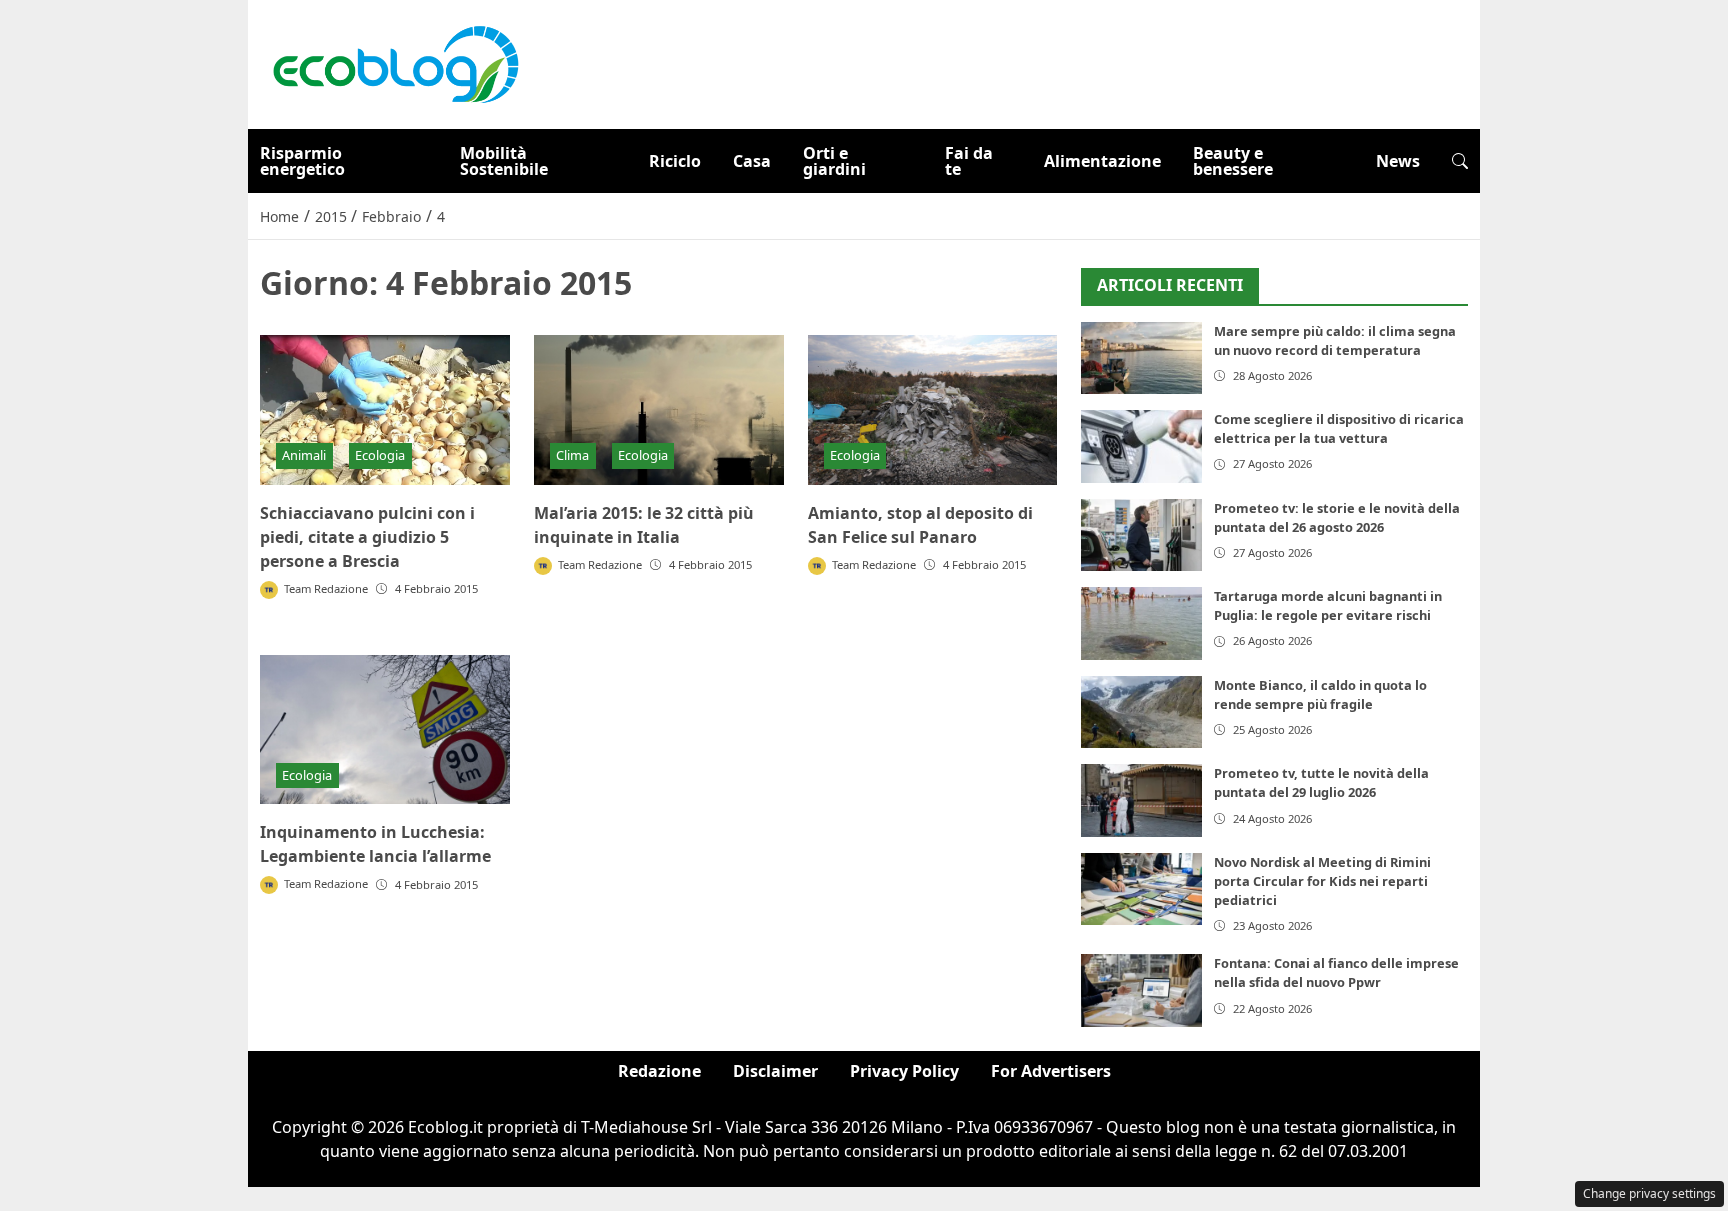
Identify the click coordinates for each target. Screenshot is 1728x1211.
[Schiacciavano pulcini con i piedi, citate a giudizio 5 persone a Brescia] (385, 410)
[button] (1460, 161)
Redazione (659, 1071)
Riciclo (675, 161)
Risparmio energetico (302, 161)
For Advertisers (1051, 1071)
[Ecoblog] (395, 63)
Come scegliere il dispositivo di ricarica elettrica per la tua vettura (1339, 428)
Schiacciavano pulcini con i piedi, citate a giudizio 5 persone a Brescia (367, 537)
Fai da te (969, 161)
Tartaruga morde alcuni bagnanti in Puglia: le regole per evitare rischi (1328, 605)
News (1398, 161)
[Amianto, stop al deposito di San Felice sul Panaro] (933, 410)
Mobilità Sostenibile (504, 161)
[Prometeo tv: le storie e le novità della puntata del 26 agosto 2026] (1141, 535)
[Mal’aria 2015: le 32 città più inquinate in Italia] (659, 410)
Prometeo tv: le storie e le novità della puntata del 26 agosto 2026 (1337, 517)
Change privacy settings (1649, 1193)
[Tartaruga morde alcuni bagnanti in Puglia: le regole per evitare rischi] (1141, 623)
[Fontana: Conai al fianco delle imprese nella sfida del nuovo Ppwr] (1141, 990)
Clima (572, 455)
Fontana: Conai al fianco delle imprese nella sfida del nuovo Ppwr (1336, 972)
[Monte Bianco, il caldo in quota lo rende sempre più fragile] (1141, 712)
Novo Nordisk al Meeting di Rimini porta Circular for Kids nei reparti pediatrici (1322, 881)
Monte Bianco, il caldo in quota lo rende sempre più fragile (1320, 694)
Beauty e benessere (1233, 161)
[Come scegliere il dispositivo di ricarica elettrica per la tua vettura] (1141, 446)
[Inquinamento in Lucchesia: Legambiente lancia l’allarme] (385, 730)
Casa (752, 161)
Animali (304, 455)
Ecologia (380, 455)
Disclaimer (775, 1071)
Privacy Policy (904, 1071)
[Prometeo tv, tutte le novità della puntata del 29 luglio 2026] (1141, 800)
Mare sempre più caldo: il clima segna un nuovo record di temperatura (1335, 340)
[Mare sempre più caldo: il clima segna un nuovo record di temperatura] (1141, 358)
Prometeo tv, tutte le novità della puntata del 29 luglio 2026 (1321, 782)
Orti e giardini (834, 161)
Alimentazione (1102, 161)
